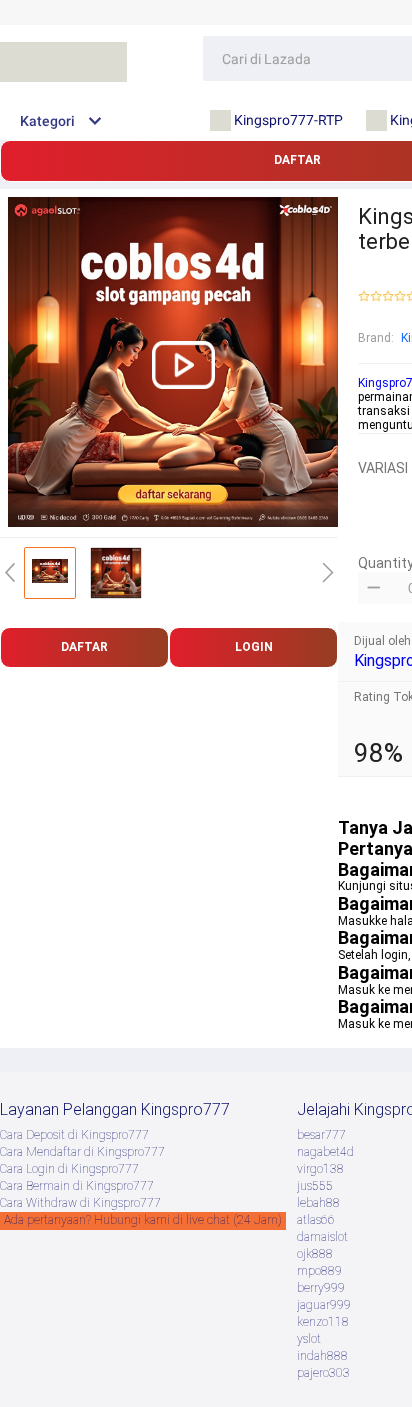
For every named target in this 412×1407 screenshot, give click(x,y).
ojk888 (315, 1254)
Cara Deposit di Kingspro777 (74, 1135)
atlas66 (316, 1220)
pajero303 (323, 1373)
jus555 (315, 1186)
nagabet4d (325, 1152)
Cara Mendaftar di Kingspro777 (82, 1152)
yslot (309, 1339)
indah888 (322, 1356)
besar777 (321, 1135)
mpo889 (319, 1271)
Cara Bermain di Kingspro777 (77, 1186)
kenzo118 (323, 1322)
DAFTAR (84, 647)
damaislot (322, 1237)
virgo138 (320, 1169)
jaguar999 (324, 1305)
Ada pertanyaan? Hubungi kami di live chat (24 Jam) (143, 1220)
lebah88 (318, 1203)
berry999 (321, 1288)
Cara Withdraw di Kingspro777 (80, 1203)
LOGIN (254, 647)
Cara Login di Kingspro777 (69, 1169)
